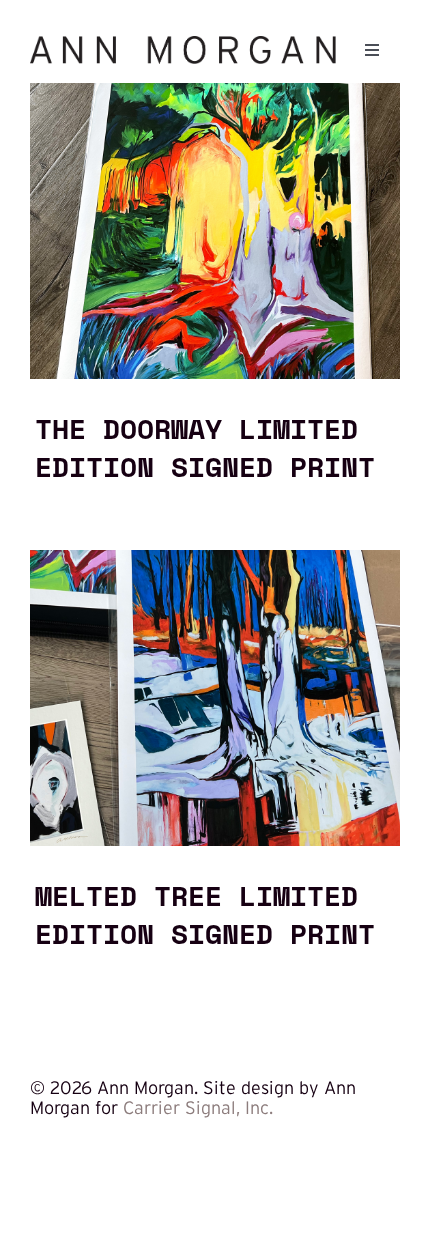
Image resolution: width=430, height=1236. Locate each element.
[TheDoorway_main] (215, 92)
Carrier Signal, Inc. (198, 1108)
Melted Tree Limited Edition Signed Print (205, 914)
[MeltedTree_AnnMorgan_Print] (215, 559)
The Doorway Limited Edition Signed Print (205, 447)
